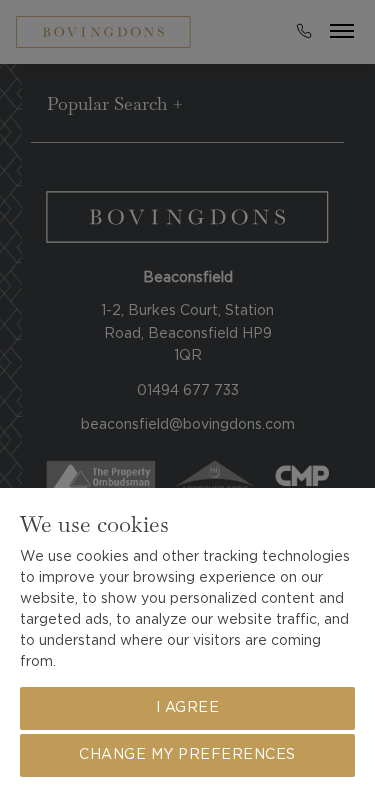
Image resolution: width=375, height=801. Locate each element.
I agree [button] (188, 708)
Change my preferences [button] (187, 755)
